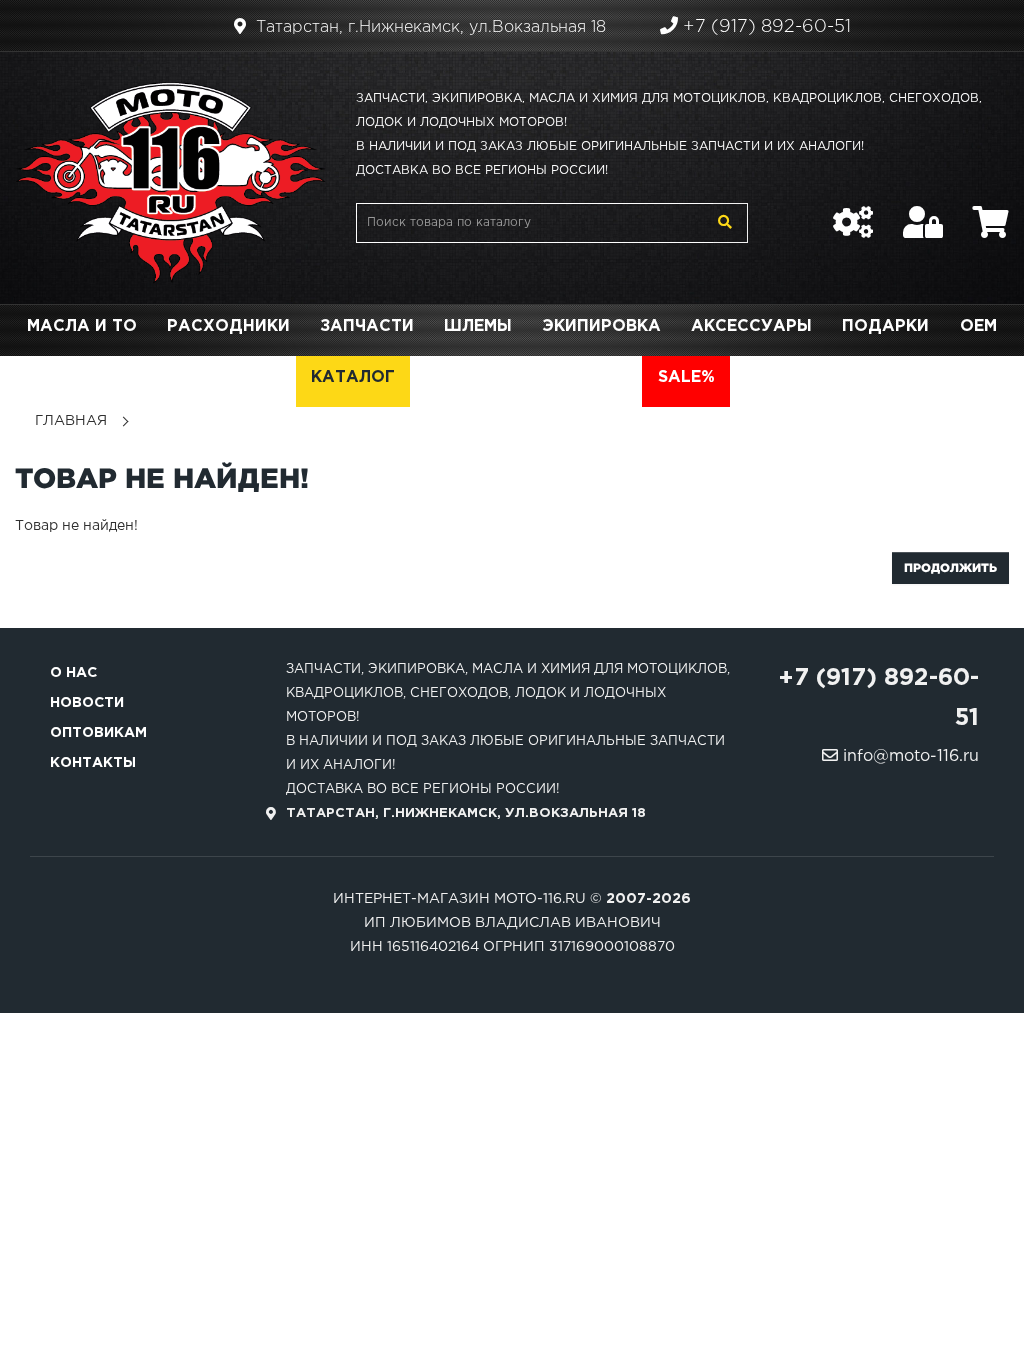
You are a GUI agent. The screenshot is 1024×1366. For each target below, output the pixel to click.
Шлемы (478, 326)
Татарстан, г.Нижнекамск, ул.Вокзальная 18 (428, 27)
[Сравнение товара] (853, 212)
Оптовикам (98, 733)
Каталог (353, 377)
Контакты (93, 763)
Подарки (885, 326)
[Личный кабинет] (923, 212)
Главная (71, 421)
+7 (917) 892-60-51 (764, 27)
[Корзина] (991, 212)
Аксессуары (751, 326)
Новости (87, 703)
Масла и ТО (82, 326)
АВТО (602, 377)
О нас (73, 673)
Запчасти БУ (487, 377)
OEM (978, 326)
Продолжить (950, 567)
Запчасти (367, 326)
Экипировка (601, 326)
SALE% (686, 377)
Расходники (228, 326)
